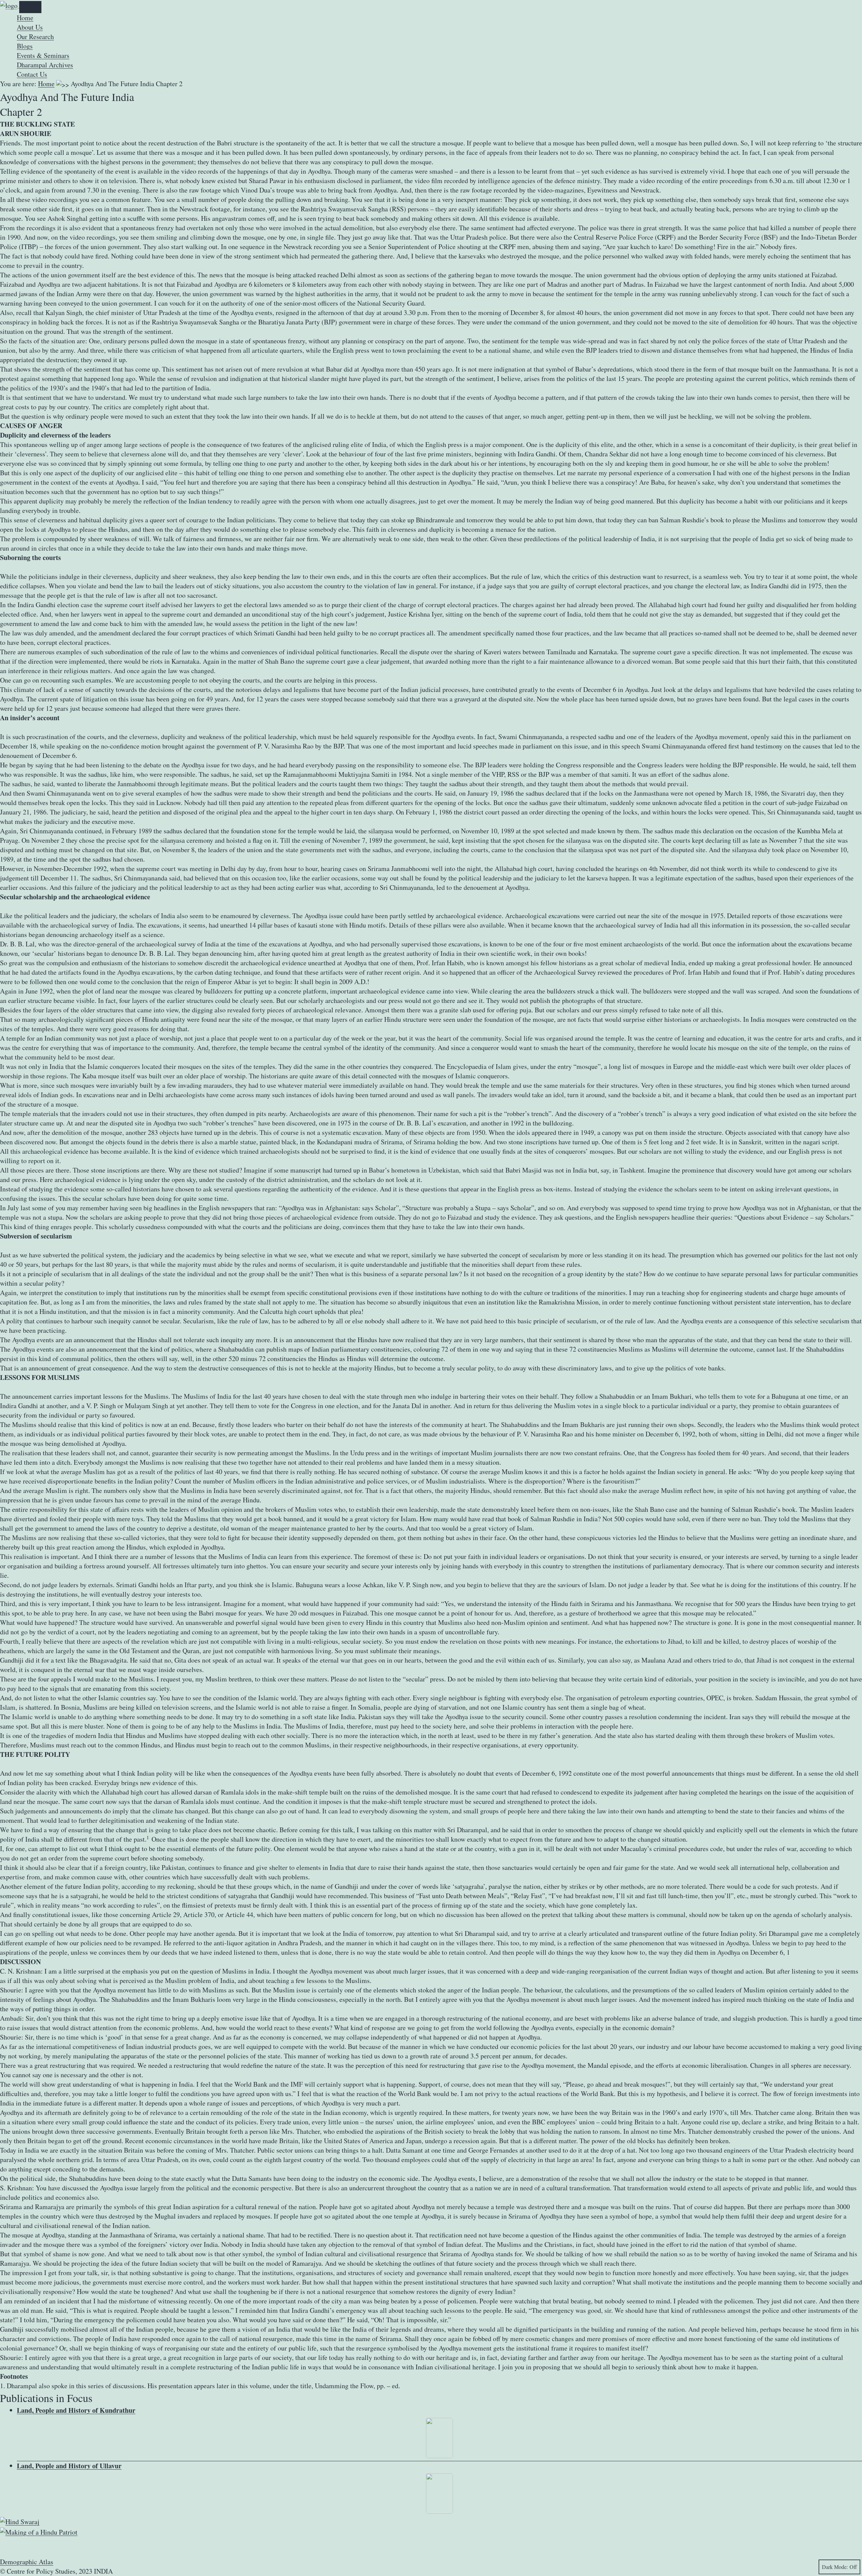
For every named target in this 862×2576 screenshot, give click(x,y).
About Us (30, 27)
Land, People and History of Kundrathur (76, 2410)
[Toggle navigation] (30, 7)
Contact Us (32, 74)
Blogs (25, 46)
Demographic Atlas (27, 2562)
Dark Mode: (835, 2567)
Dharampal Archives (45, 65)
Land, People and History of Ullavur (69, 2466)
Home (25, 18)
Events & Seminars (43, 55)
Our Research (35, 37)
